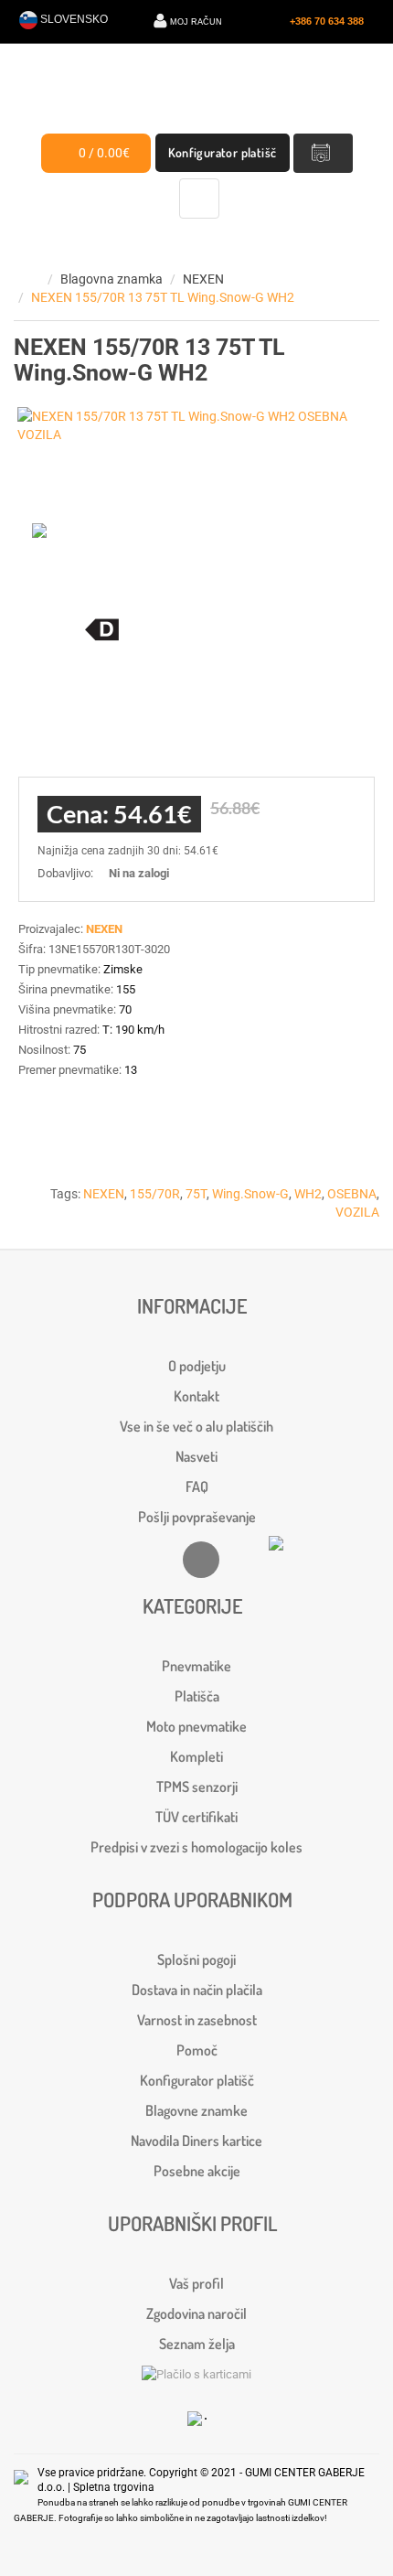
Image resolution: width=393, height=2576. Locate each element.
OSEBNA (352, 1194)
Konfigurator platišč (223, 152)
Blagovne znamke (196, 2110)
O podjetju (197, 1366)
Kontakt (196, 1396)
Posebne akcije (197, 2171)
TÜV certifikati (196, 1817)
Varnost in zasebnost (197, 2020)
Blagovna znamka (112, 279)
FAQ (197, 1487)
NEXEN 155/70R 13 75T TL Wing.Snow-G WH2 (163, 297)
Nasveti (196, 1456)
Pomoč (197, 2050)
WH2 (308, 1194)
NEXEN (203, 279)
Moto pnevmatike (196, 1726)
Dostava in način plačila (197, 1990)
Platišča (197, 1696)
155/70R (155, 1194)
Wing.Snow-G (250, 1194)
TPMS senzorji (197, 1787)
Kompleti (196, 1756)
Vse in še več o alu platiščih (196, 1426)
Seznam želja (197, 2344)
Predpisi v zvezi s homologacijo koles (196, 1847)
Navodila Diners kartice (196, 2141)
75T (196, 1194)
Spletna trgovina (114, 2487)
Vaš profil (196, 2283)
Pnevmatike (196, 1666)
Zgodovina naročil (196, 2313)
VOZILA (357, 1212)
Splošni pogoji (196, 1959)
